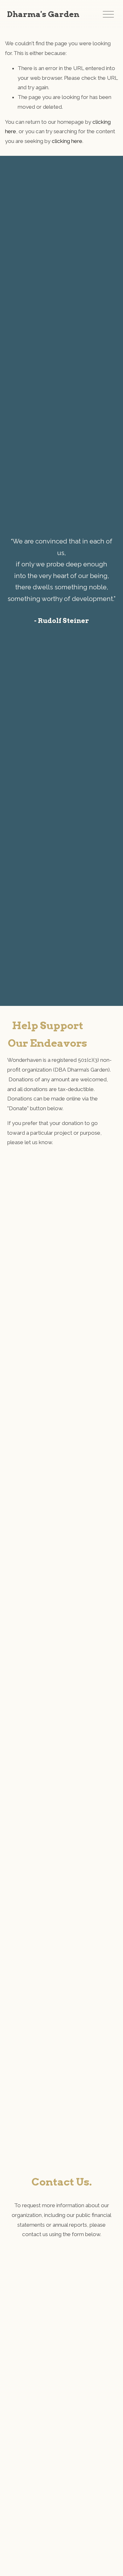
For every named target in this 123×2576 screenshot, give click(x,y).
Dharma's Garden (43, 14)
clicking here (67, 141)
